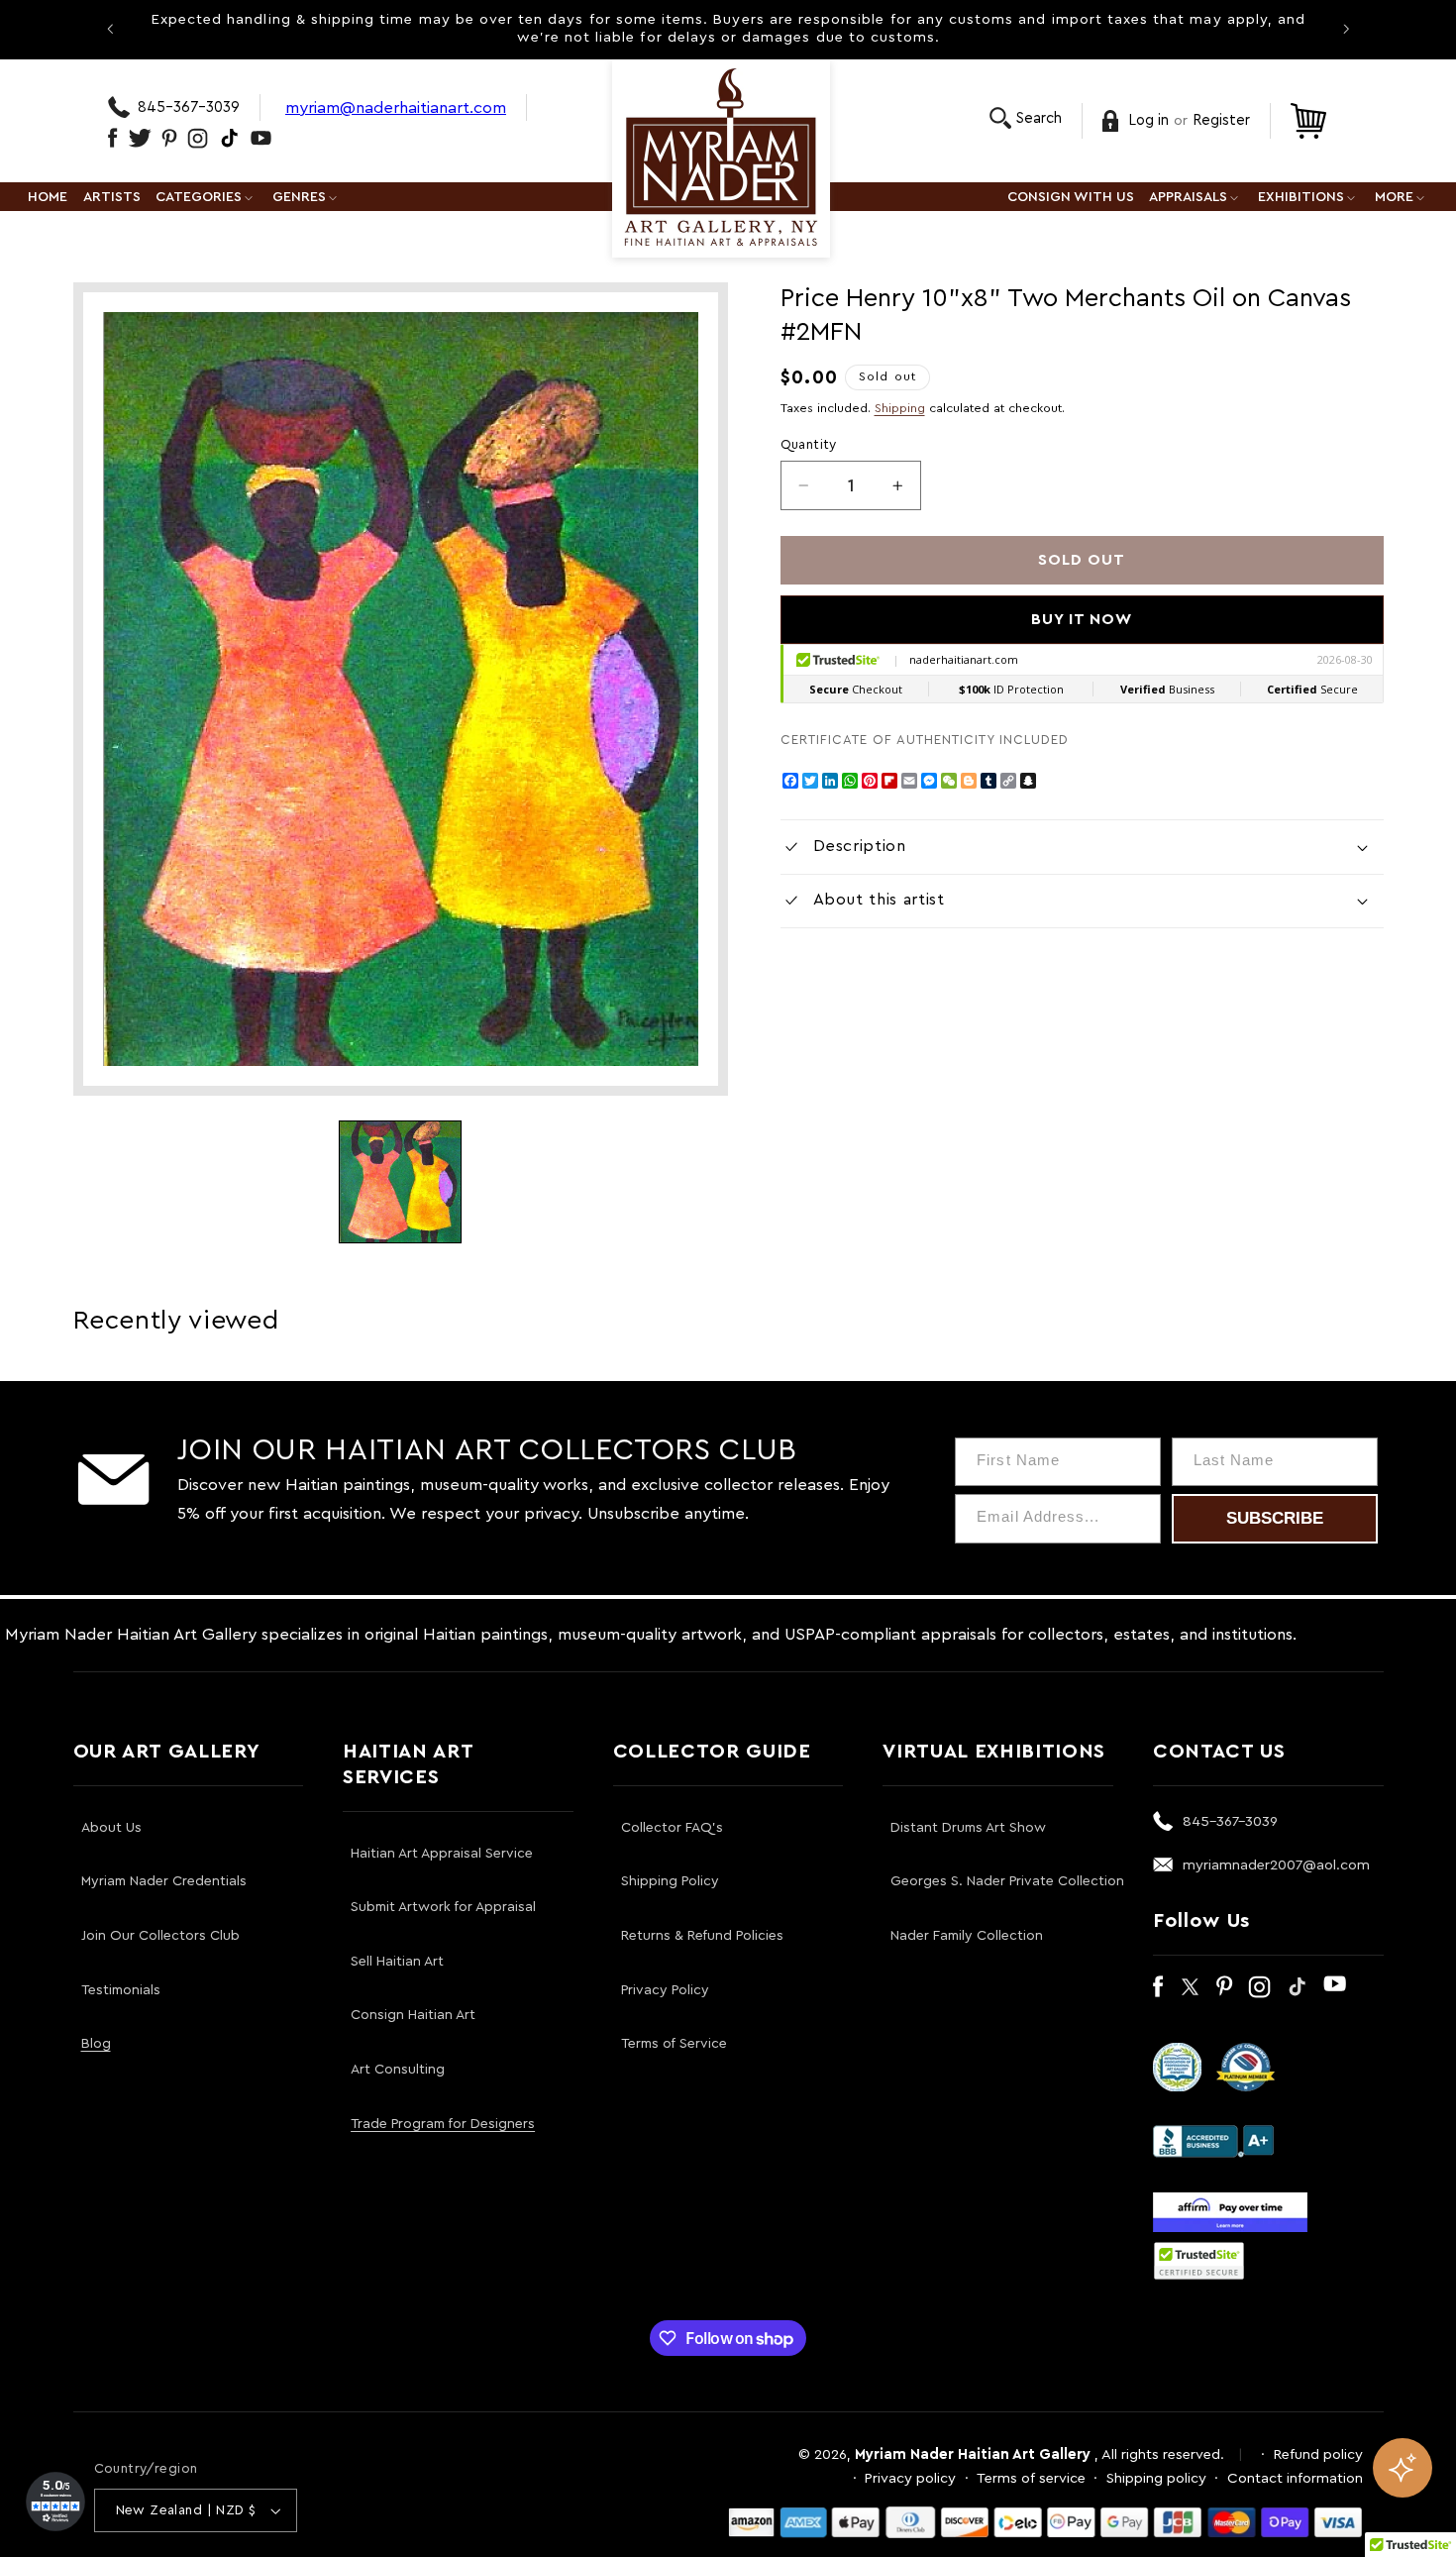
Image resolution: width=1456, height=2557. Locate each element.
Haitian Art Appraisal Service (442, 1854)
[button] (1026, 118)
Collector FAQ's (672, 1828)
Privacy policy (910, 2478)
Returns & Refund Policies (702, 1936)
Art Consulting (398, 2070)
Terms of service (1031, 2478)
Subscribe (1275, 1518)
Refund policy (1318, 2454)
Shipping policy (1156, 2478)
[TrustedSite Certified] (1199, 2261)
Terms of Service (674, 2044)
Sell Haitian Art (397, 1962)
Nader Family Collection (967, 1936)
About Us (111, 1828)
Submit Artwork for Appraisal (443, 1907)
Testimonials (121, 1990)
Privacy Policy (665, 1990)
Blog (96, 2044)
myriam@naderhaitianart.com (396, 107)
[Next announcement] (1346, 29)
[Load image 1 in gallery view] (400, 1182)
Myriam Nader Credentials (164, 1881)
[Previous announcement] (110, 29)
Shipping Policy (670, 1881)
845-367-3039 (189, 107)
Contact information (1295, 2478)
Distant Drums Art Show (968, 1828)
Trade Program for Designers (443, 2124)
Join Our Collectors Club (160, 1936)
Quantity (809, 445)
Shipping (900, 408)
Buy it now (1082, 619)
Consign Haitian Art (413, 2015)
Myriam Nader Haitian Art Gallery (973, 2454)
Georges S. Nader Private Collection (1007, 1881)
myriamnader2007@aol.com (1276, 1865)
